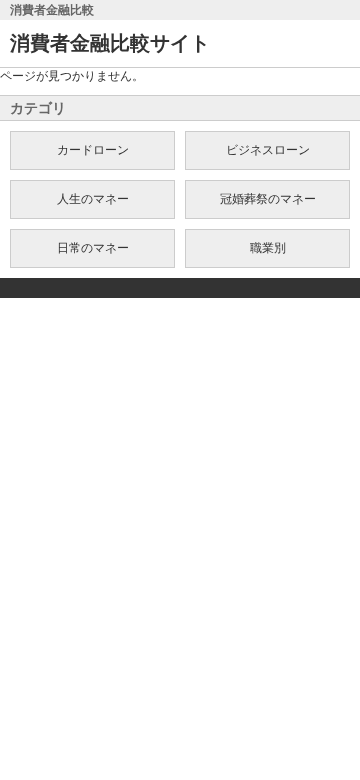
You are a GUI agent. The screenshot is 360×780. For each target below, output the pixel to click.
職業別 (268, 248)
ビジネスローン (268, 150)
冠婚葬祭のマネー (268, 199)
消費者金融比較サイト (110, 43)
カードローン (93, 150)
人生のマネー (93, 199)
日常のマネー (93, 248)
